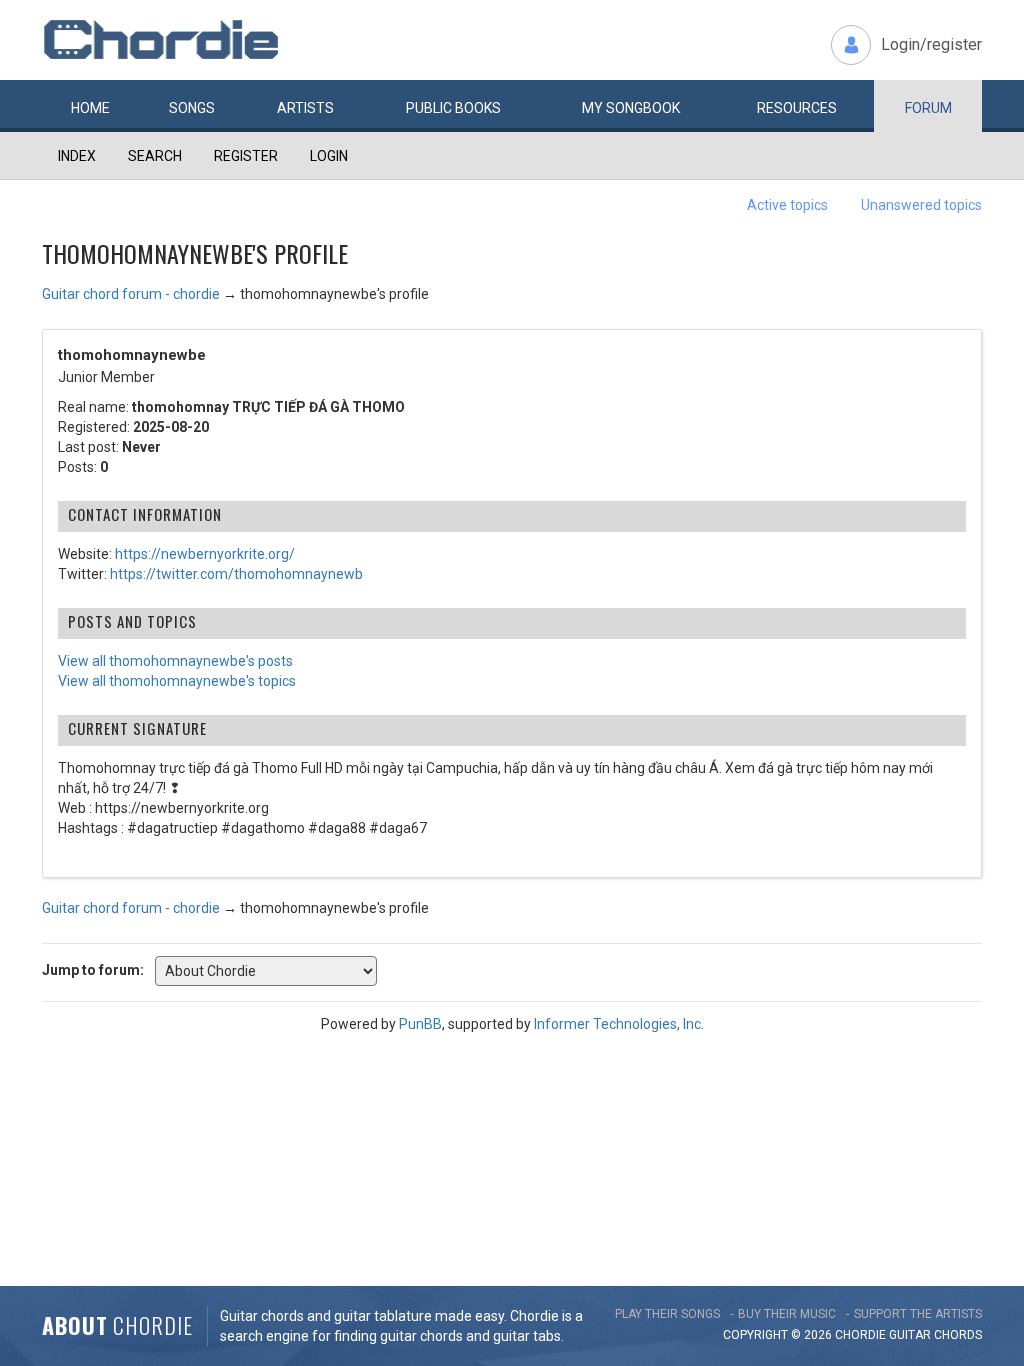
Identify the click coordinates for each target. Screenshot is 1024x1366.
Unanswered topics (921, 205)
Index (77, 156)
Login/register (931, 44)
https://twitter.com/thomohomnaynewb (236, 574)
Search (155, 156)
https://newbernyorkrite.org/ (205, 554)
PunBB (420, 1024)
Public (453, 108)
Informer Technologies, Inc (617, 1024)
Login (329, 156)
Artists (305, 108)
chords (958, 1335)
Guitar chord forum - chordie (131, 294)
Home (90, 108)
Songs (192, 108)
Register (246, 156)
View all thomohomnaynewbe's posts (175, 661)
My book (631, 108)
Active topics (787, 205)
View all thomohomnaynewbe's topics (177, 681)
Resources (797, 108)
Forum (928, 108)
